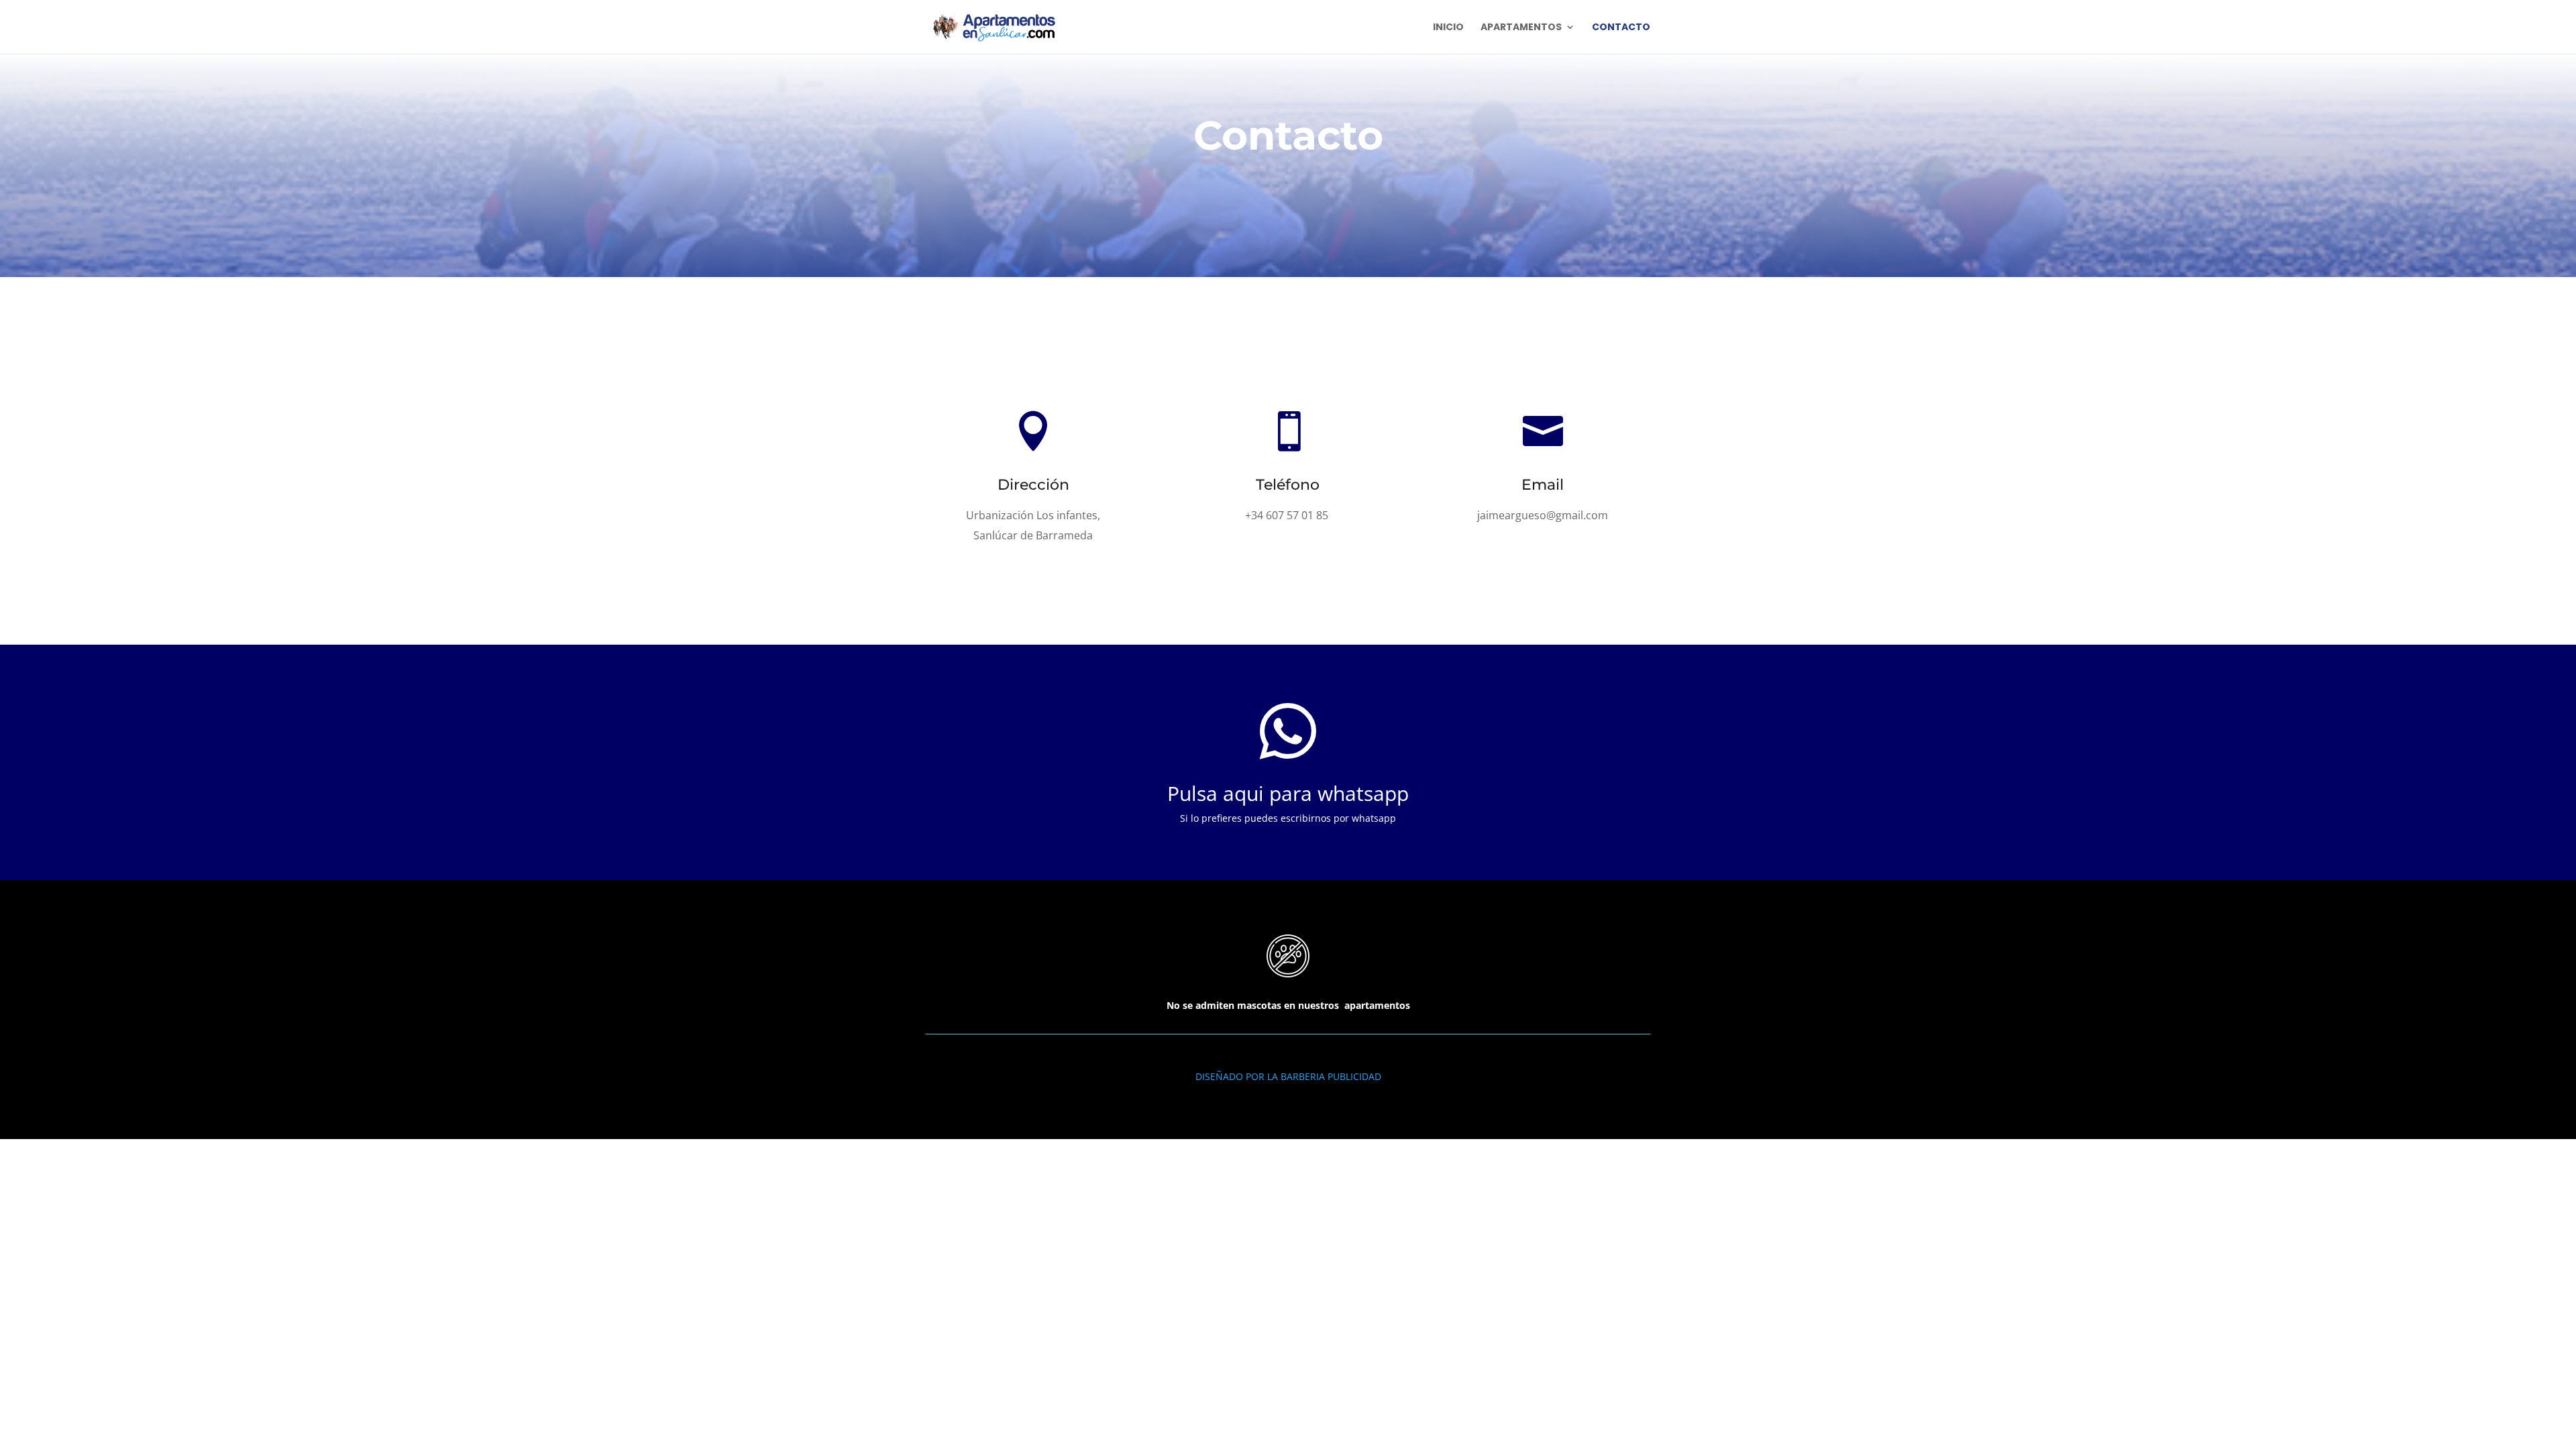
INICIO (1448, 28)
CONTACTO (1621, 28)
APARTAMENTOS (1521, 28)
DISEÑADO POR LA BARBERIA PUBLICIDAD (1288, 1076)
